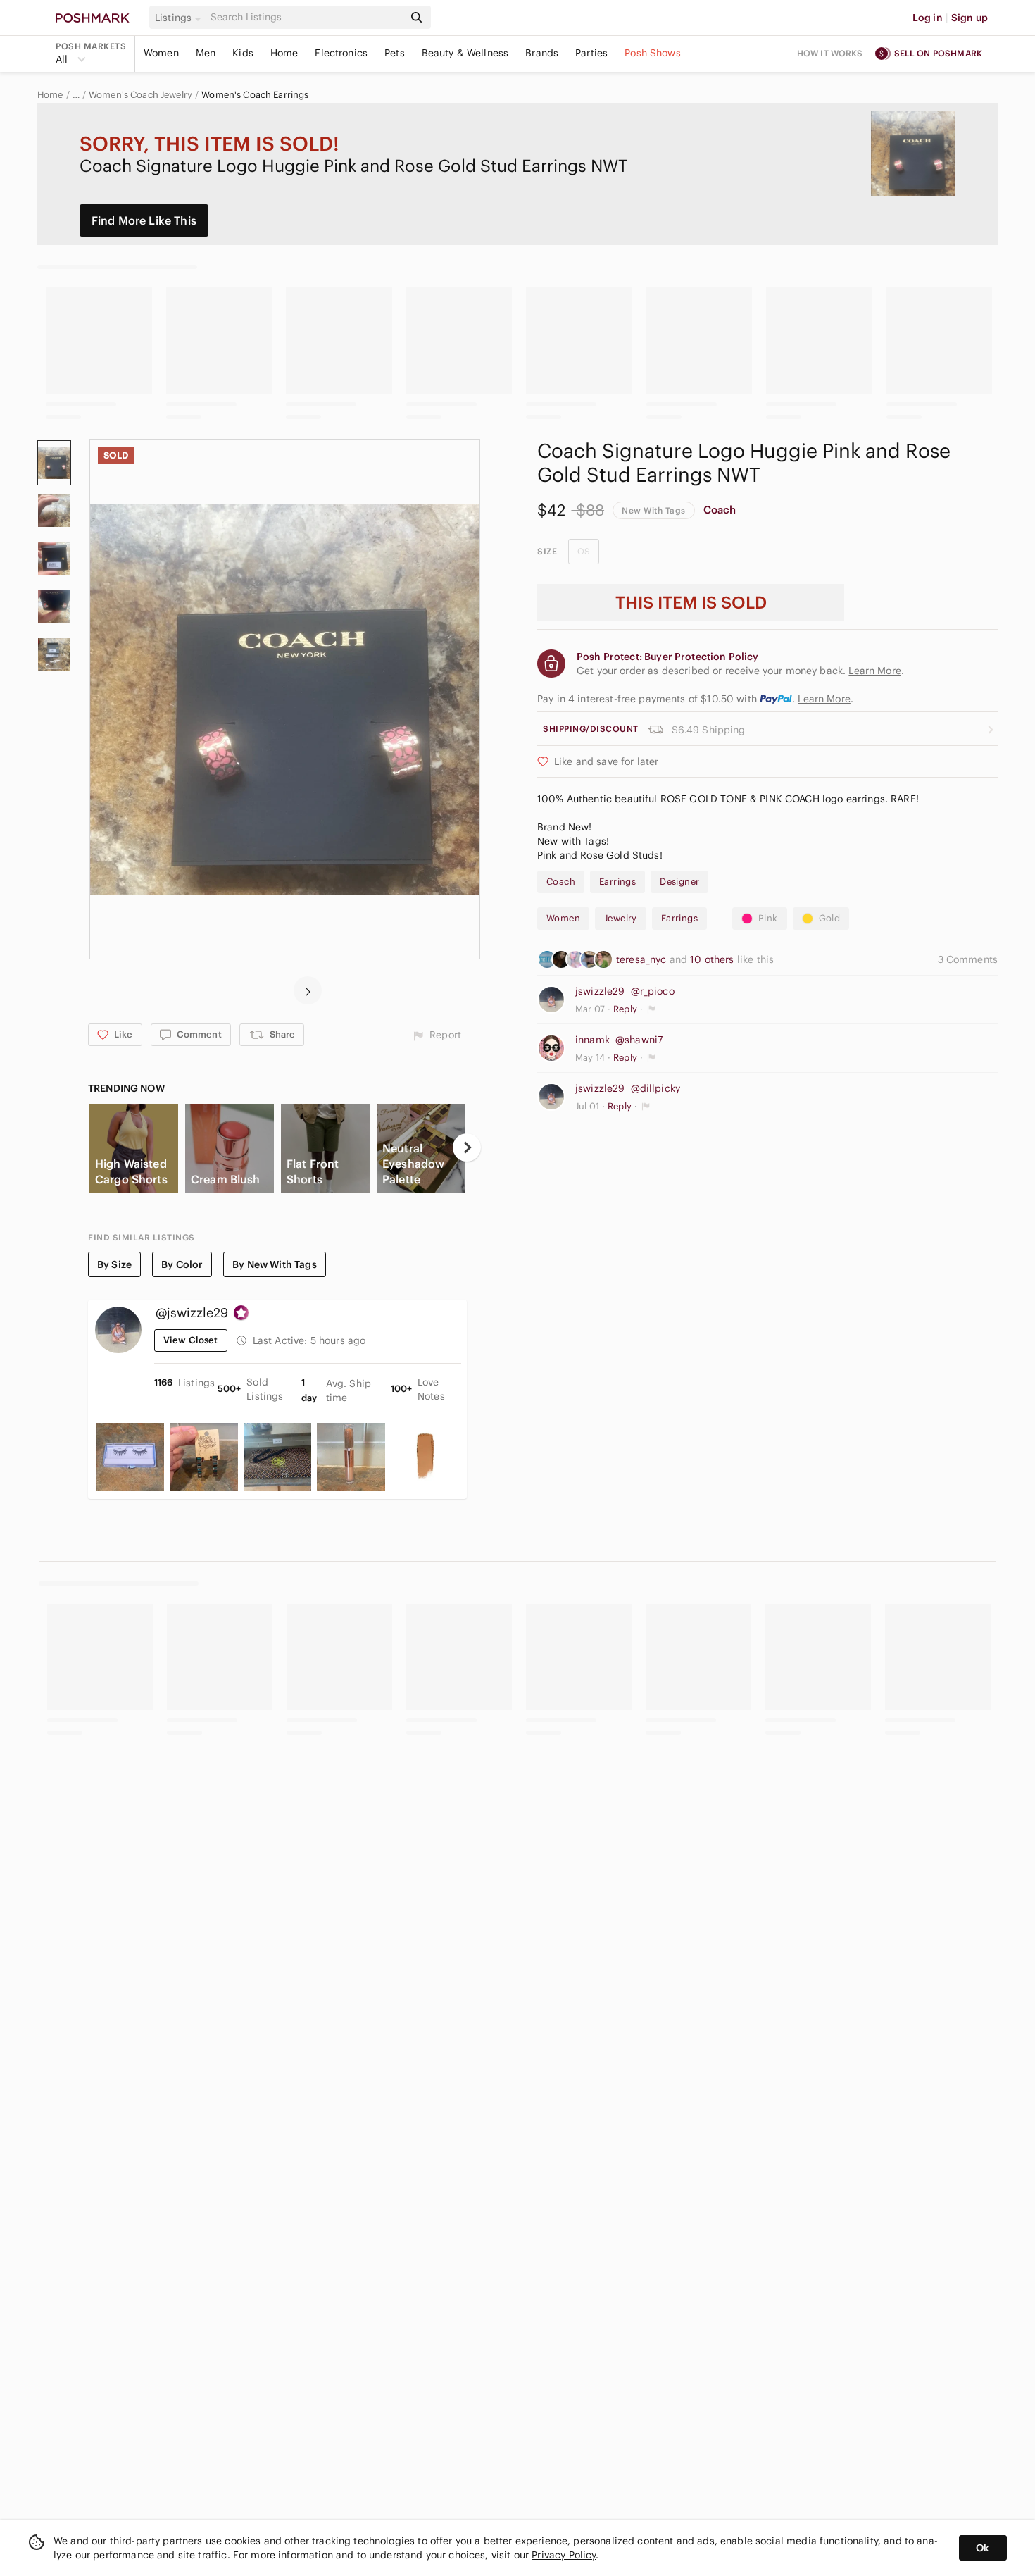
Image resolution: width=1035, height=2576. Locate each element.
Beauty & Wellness (465, 53)
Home (284, 53)
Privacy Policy (564, 2555)
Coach (720, 510)
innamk (592, 1040)
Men (206, 53)
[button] (180, 18)
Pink (768, 918)
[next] (308, 990)
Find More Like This (144, 220)
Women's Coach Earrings (255, 95)
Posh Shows (653, 53)
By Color (182, 1264)
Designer (679, 882)
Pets (395, 53)
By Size (114, 1264)
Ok (983, 2548)
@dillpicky (656, 1088)
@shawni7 (639, 1040)
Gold (830, 918)
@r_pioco (653, 991)
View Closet (191, 1340)
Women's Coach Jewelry (140, 95)
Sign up (970, 18)
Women (161, 53)
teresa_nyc (643, 959)
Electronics (341, 53)
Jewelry (621, 918)
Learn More (824, 699)
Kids (243, 53)
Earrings (617, 882)
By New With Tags (274, 1264)
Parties (591, 53)
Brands (542, 53)
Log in (928, 18)
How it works (830, 53)
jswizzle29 (600, 991)
